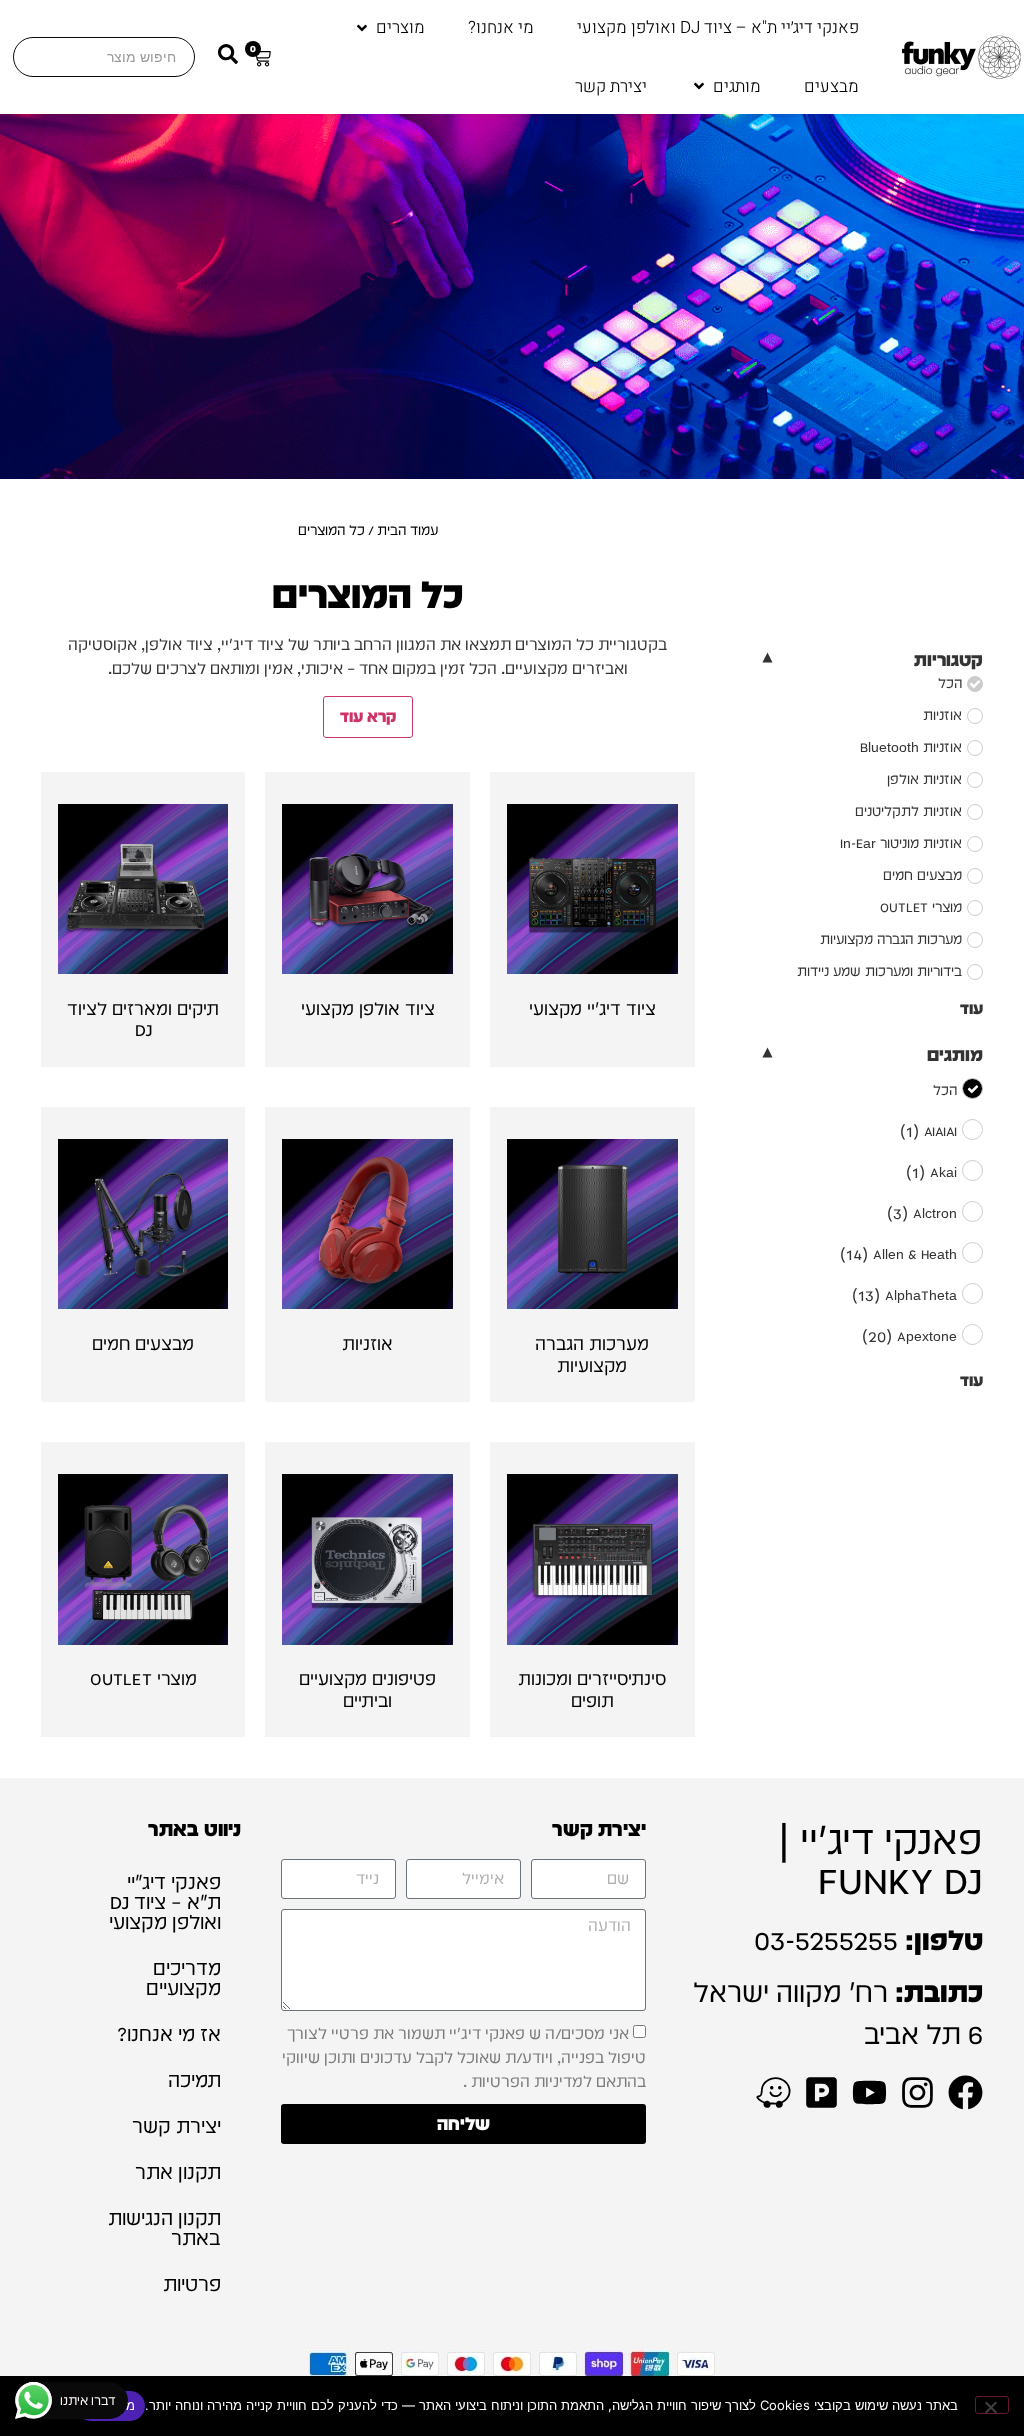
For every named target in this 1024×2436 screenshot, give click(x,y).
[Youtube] (869, 2092)
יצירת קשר (176, 2126)
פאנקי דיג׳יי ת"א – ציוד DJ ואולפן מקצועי (165, 1902)
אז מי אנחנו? (169, 2034)
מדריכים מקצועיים (183, 1978)
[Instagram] (917, 2092)
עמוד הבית (407, 530)
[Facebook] (965, 2092)
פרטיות (192, 2284)
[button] (389, 28)
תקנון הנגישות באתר (164, 2228)
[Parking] (821, 2092)
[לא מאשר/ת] (992, 2405)
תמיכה (194, 2080)
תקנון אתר (178, 2172)
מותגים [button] (955, 1054)
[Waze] (773, 2092)
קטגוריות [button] (948, 659)
